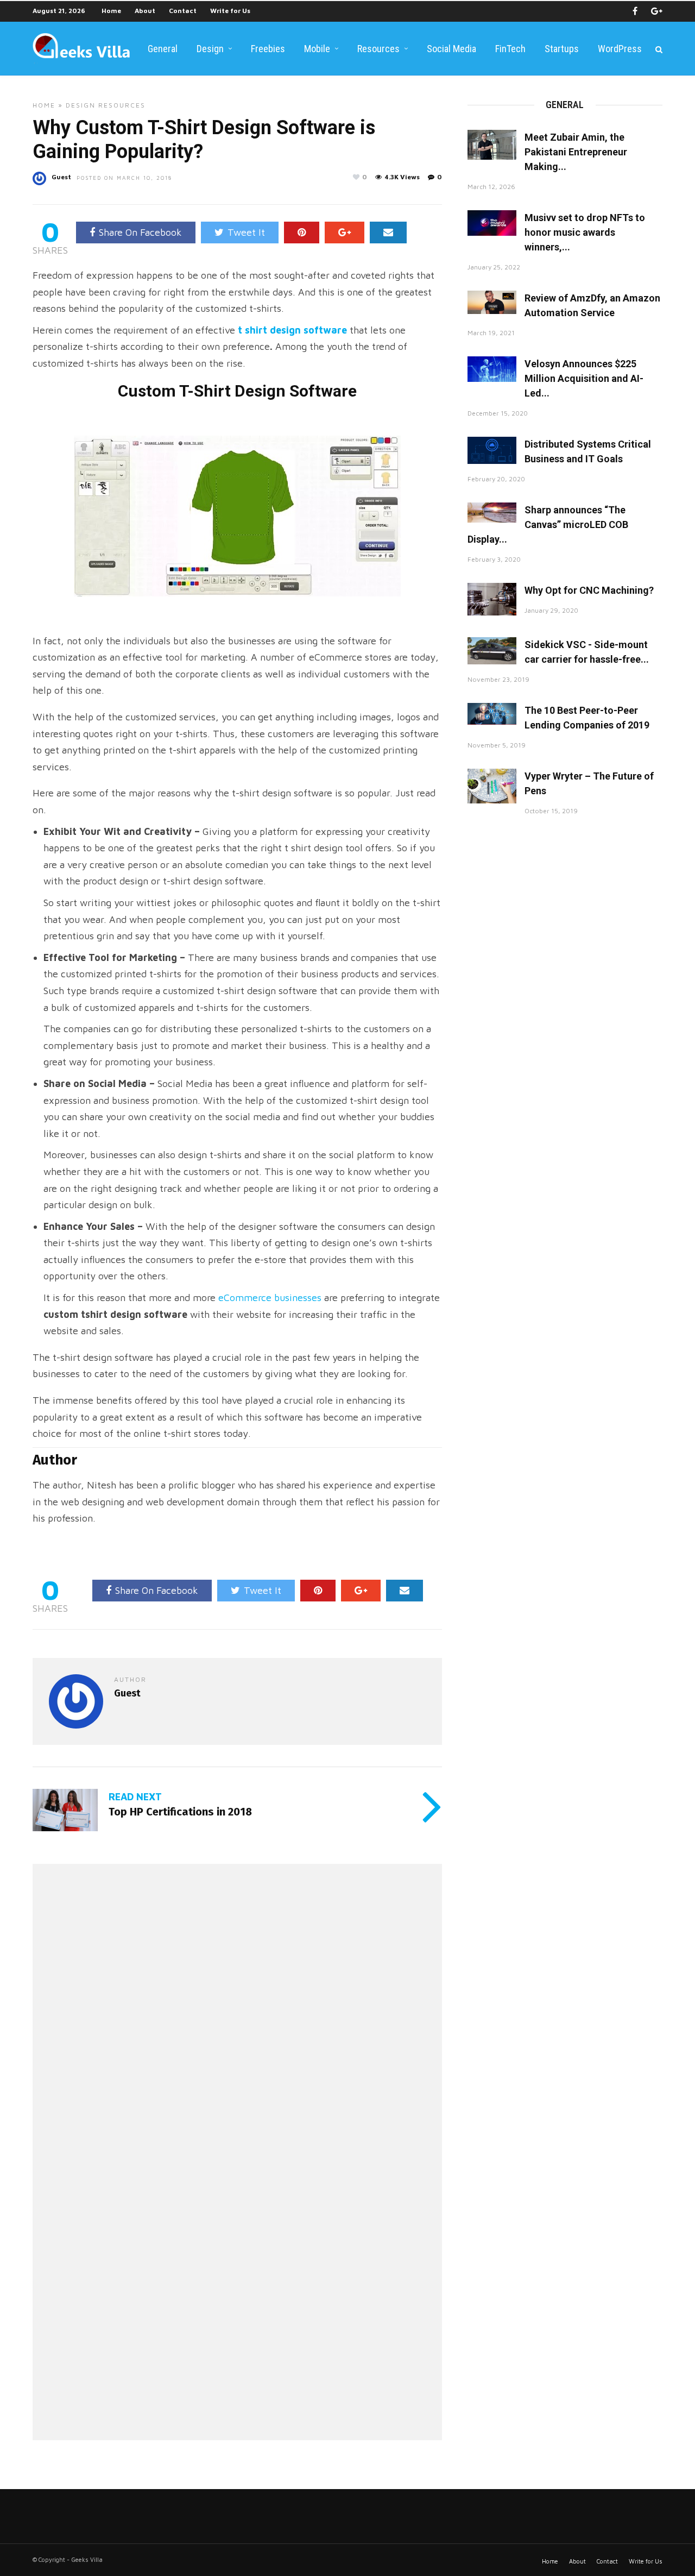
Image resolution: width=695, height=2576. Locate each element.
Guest (61, 177)
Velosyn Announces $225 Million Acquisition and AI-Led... (584, 378)
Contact (183, 11)
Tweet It (246, 232)
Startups (562, 49)
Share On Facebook (140, 232)
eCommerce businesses (270, 1298)
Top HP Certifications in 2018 (180, 1812)
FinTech (510, 49)
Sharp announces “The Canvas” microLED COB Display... (548, 524)
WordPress (620, 49)
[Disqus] (237, 2016)
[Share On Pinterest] (302, 233)
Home (111, 11)
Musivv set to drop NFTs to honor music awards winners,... (585, 232)
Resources (378, 49)
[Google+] (657, 11)
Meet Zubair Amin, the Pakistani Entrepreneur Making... (576, 152)
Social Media (451, 49)
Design (210, 49)
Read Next (135, 1797)
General (163, 49)
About (145, 11)
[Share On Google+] (345, 233)
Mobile (317, 49)
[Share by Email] (388, 233)
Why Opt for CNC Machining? (589, 590)
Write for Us (230, 11)
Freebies (268, 49)
